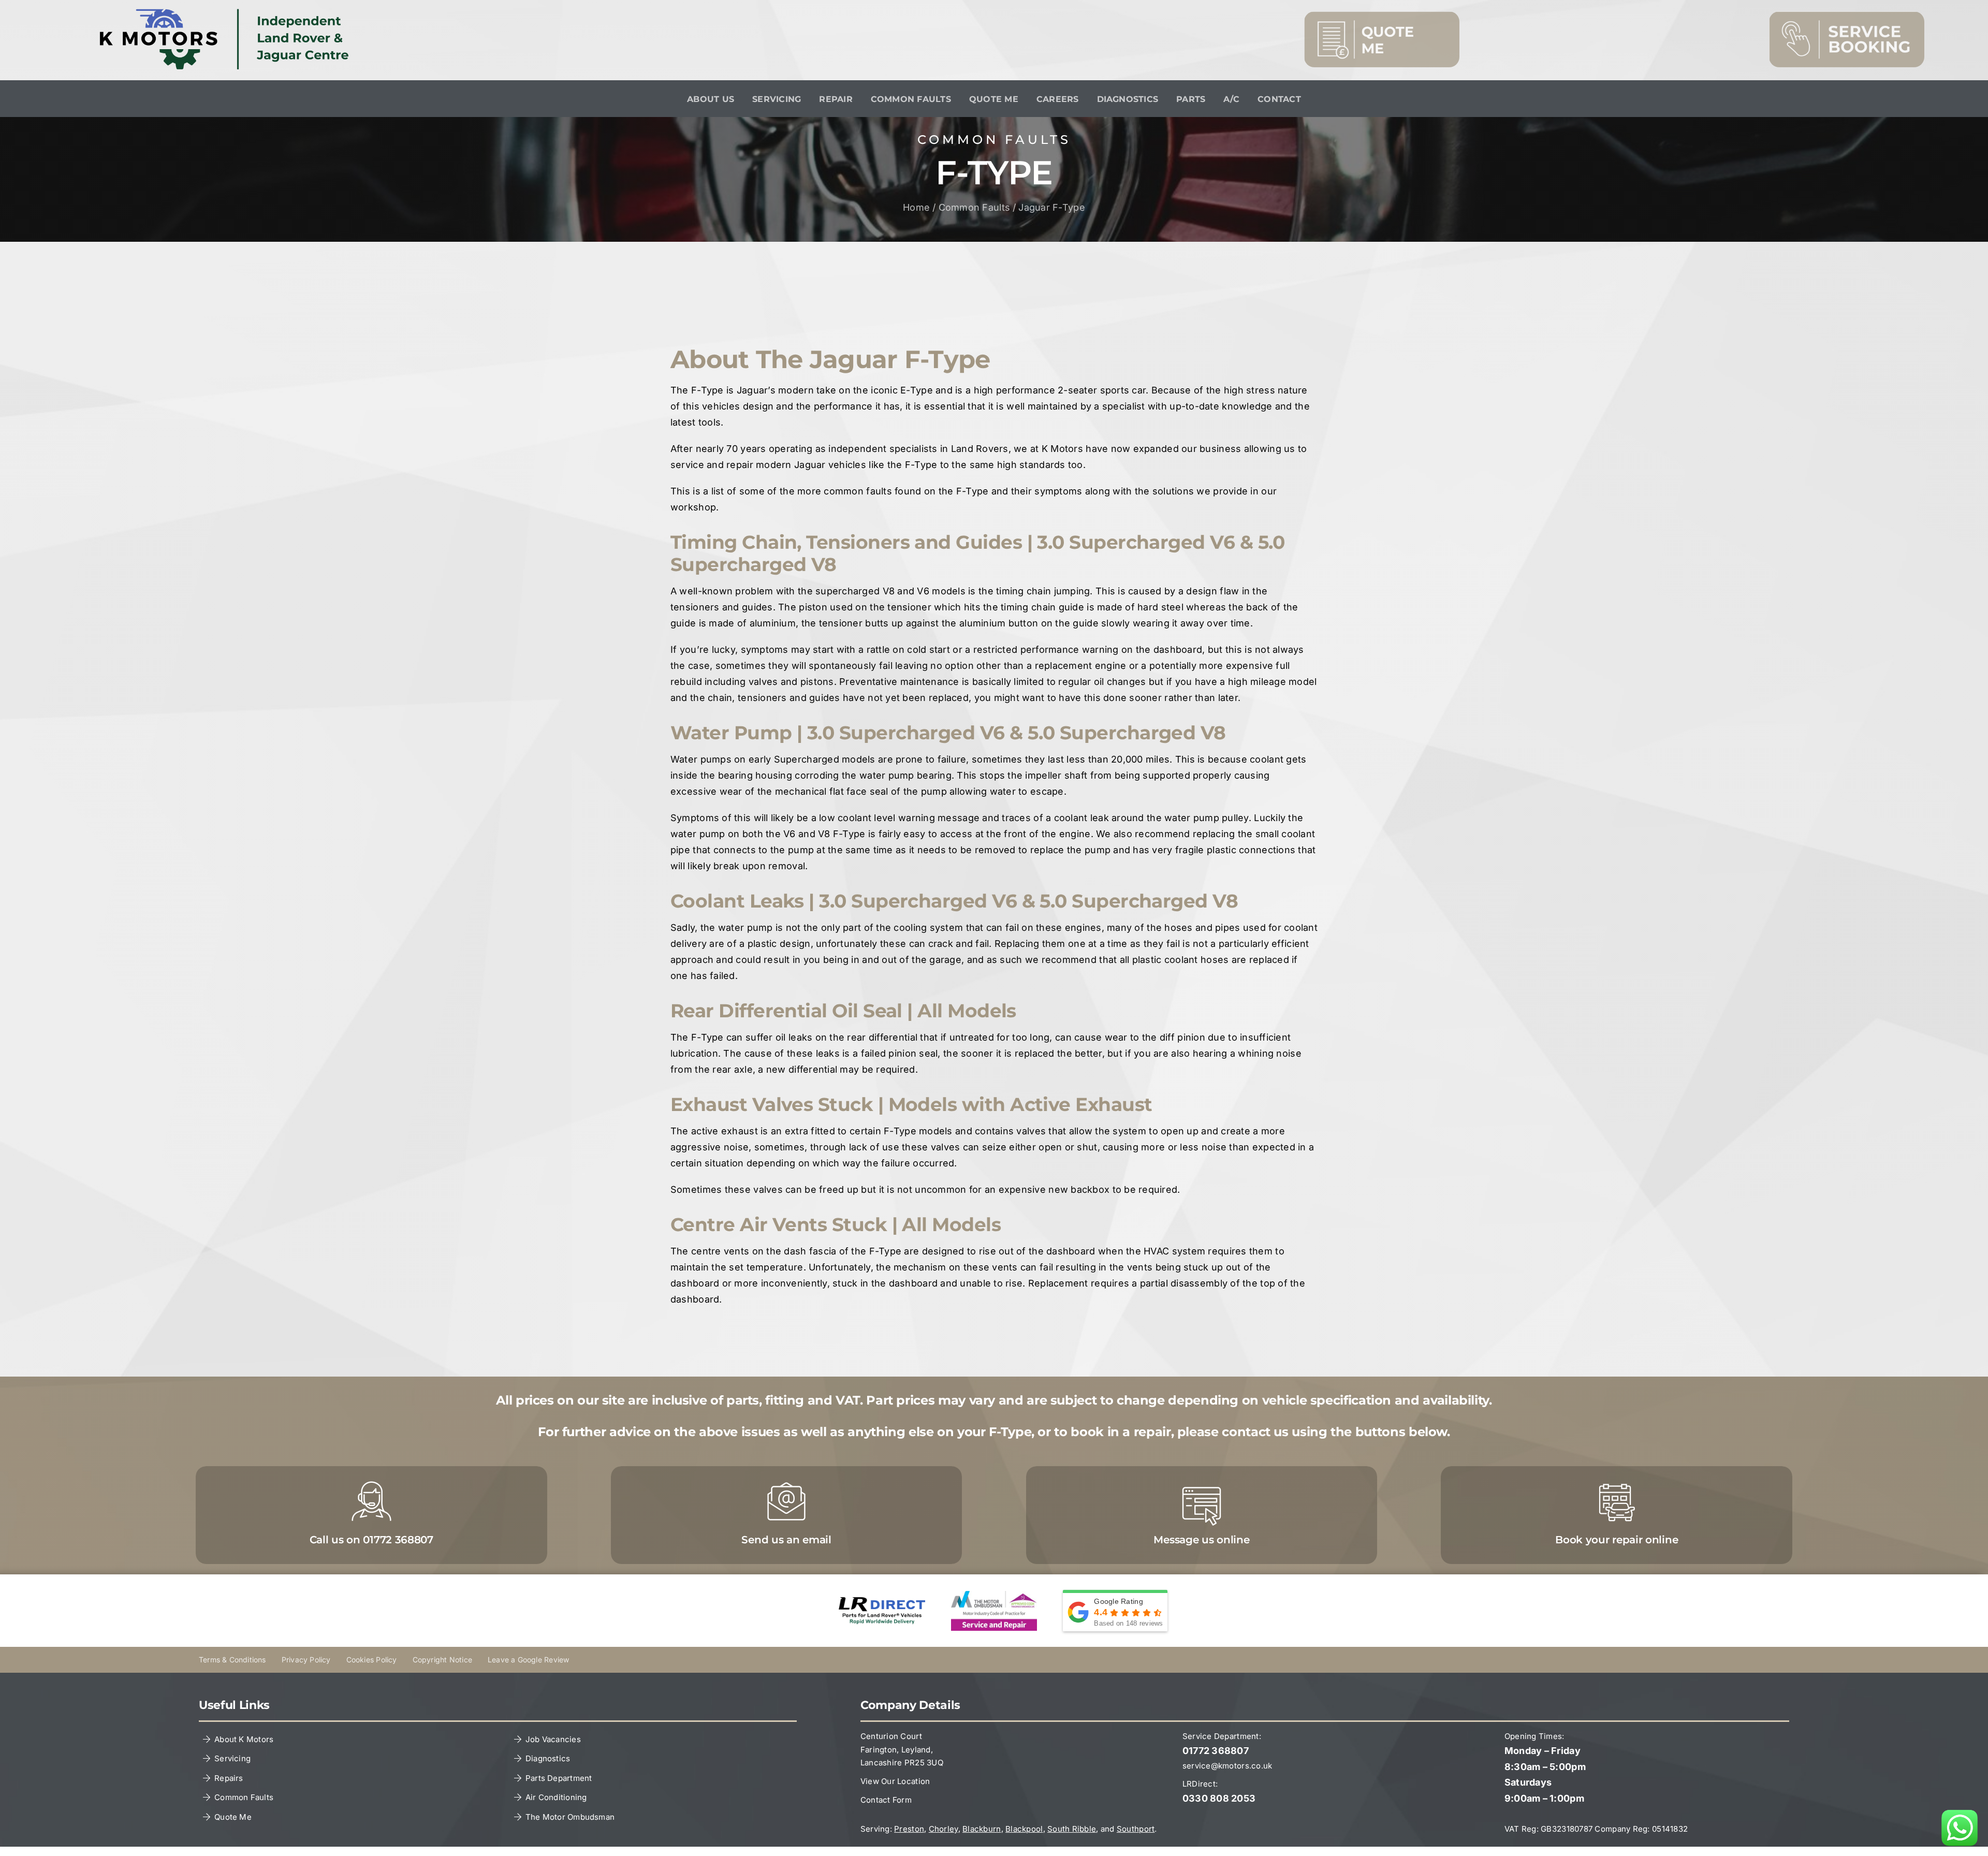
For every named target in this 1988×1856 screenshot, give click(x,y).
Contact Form (886, 1800)
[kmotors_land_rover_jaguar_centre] (229, 13)
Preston (909, 1829)
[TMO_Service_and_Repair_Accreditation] (994, 1595)
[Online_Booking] (1847, 16)
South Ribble (1072, 1829)
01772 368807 (1216, 1751)
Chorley (944, 1829)
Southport (1136, 1829)
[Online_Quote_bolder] (1382, 16)
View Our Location (895, 1781)
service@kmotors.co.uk (1227, 1766)
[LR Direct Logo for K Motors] (882, 1602)
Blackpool (1024, 1829)
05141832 (1670, 1829)
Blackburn (982, 1829)
